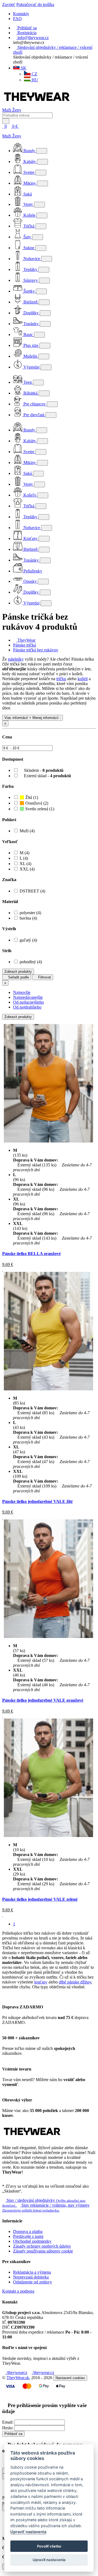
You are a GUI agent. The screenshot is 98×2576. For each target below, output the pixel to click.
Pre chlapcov (35, 404)
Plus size (31, 345)
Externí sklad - (47, 776)
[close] (4, 131)
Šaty (27, 237)
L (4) (24, 858)
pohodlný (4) (31, 962)
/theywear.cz (43, 2372)
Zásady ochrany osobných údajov (42, 2246)
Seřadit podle (18, 977)
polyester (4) (30, 913)
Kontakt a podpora (18, 2291)
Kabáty (30, 161)
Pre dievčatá (34, 415)
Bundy (29, 151)
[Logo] (37, 105)
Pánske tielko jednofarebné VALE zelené (40, 1899)
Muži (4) (27, 831)
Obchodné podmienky (32, 2241)
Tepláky (30, 269)
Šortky (29, 291)
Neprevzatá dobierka (31, 2277)
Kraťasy (30, 538)
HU (34, 80)
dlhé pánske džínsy (75, 1982)
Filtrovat (44, 977)
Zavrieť (9, 4)
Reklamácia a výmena (32, 2272)
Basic (28, 335)
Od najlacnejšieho (28, 1002)
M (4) (24, 853)
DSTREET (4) (32, 891)
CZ (34, 74)
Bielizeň (30, 302)
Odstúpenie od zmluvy (33, 2282)
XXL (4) (27, 869)
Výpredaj (31, 367)
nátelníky (16, 659)
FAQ (17, 19)
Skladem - (43, 770)
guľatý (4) (28, 940)
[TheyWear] (32, 2138)
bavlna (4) (28, 918)
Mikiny (30, 183)
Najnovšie (22, 992)
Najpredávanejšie (28, 997)
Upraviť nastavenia (28, 2532)
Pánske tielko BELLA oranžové (31, 1254)
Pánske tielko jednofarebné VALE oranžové (43, 1700)
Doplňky (31, 313)
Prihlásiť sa (13, 2434)
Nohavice (32, 259)
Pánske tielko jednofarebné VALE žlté (37, 1501)
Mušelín (30, 356)
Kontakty (21, 14)
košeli (83, 679)
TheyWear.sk (18, 2378)
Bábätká (30, 393)
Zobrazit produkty (18, 972)
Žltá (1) (31, 797)
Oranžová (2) (36, 803)
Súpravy (31, 280)
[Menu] (25, 126)
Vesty (28, 204)
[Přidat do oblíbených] (3, 1269)
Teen (28, 382)
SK (23, 68)
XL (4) (25, 864)
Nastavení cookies (70, 2378)
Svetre (29, 172)
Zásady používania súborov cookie (43, 2251)
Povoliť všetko (49, 2546)
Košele (29, 215)
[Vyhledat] (6, 121)
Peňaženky (32, 571)
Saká (27, 194)
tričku (61, 679)
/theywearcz (16, 2372)
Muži (7, 110)
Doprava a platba (28, 2231)
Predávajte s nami (28, 2236)
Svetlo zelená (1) (39, 809)
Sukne (29, 248)
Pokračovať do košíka (35, 4)
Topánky (31, 324)
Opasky (30, 581)
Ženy (17, 110)
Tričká (29, 226)
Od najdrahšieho (27, 1007)
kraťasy (41, 1982)
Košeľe (30, 495)
